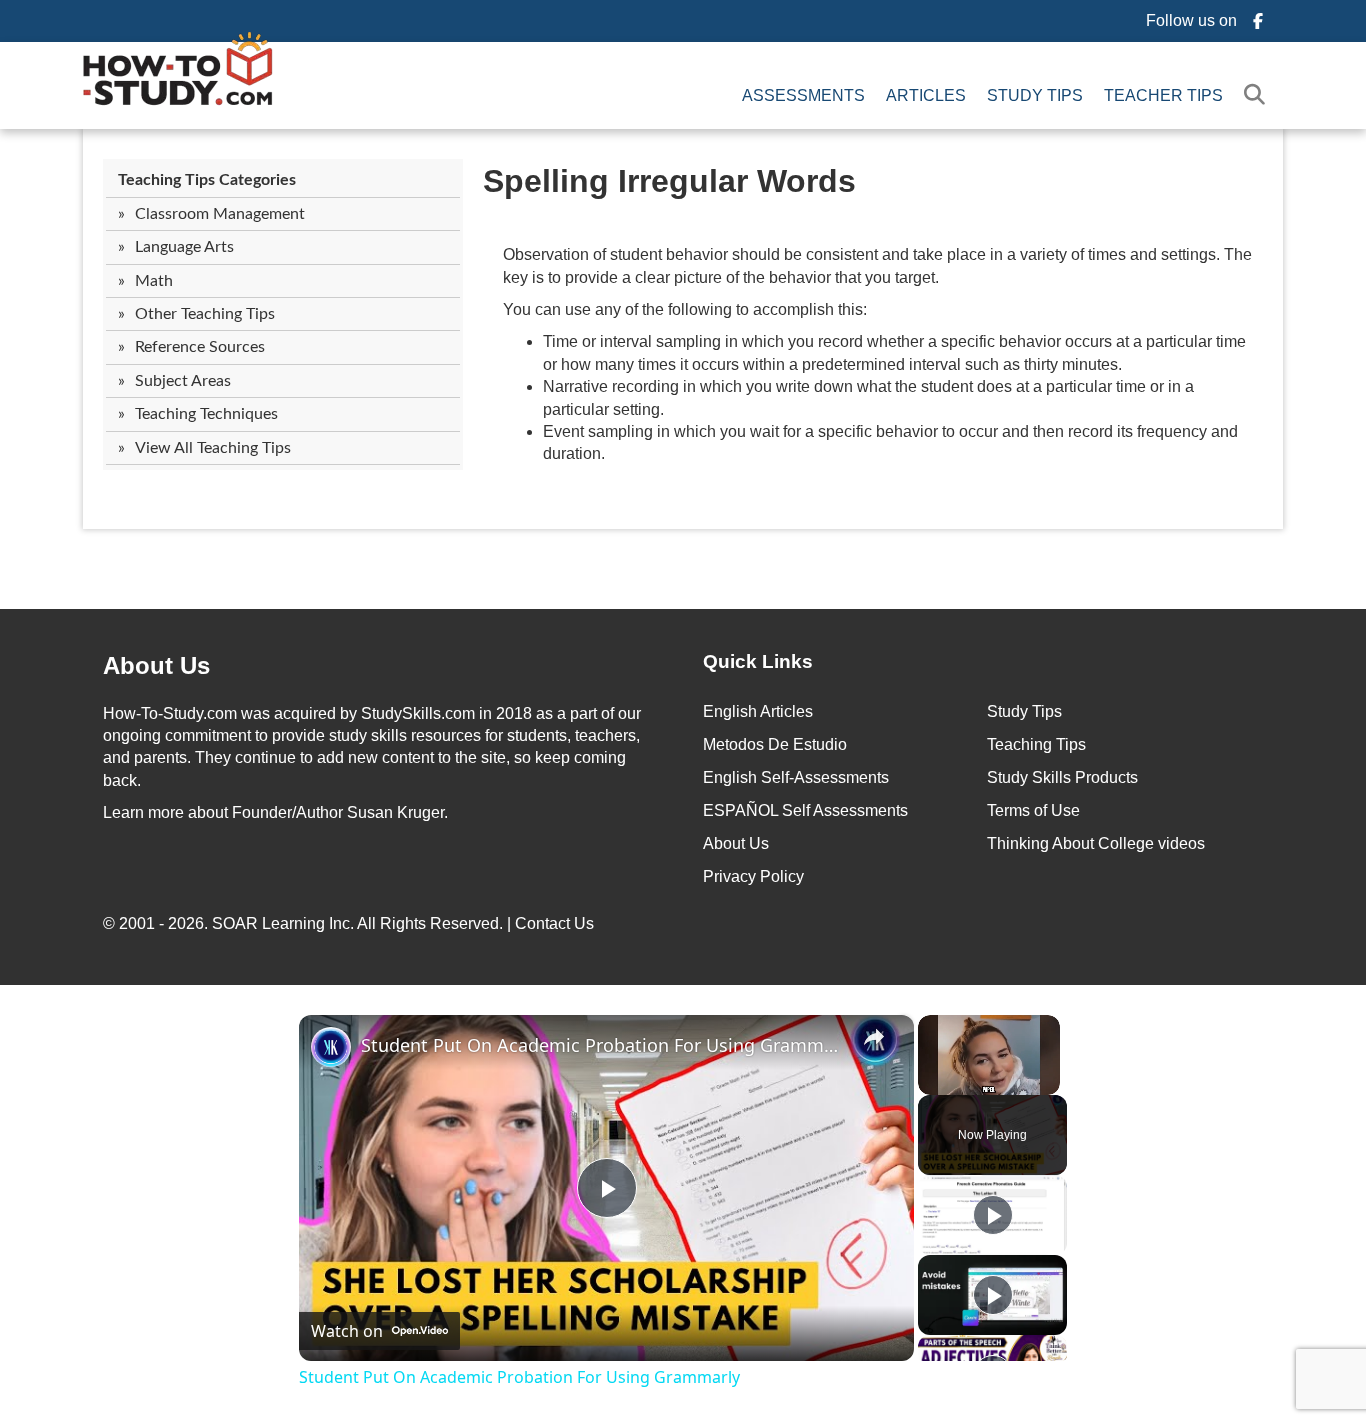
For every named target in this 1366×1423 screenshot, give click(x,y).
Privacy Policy (753, 876)
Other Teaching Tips (205, 314)
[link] (331, 1047)
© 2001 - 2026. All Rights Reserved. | (350, 923)
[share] (874, 1036)
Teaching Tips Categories (207, 180)
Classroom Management (220, 214)
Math (154, 281)
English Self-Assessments (796, 777)
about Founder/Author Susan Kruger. (275, 812)
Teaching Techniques (206, 414)
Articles (926, 95)
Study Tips (1035, 95)
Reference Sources (200, 347)
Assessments (803, 95)
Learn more (143, 812)
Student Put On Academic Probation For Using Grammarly (603, 1045)
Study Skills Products (1062, 777)
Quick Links (758, 661)
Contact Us (556, 923)
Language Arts (184, 247)
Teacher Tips (1163, 95)
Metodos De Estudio (775, 744)
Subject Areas (183, 381)
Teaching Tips (1036, 744)
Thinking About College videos (1096, 843)
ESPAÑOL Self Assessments (805, 810)
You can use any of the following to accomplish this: (685, 309)
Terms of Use (1033, 810)
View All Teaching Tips (213, 448)
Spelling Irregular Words (669, 181)
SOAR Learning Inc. (283, 923)
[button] (1258, 95)
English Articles (758, 711)
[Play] (993, 1215)
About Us (736, 843)
